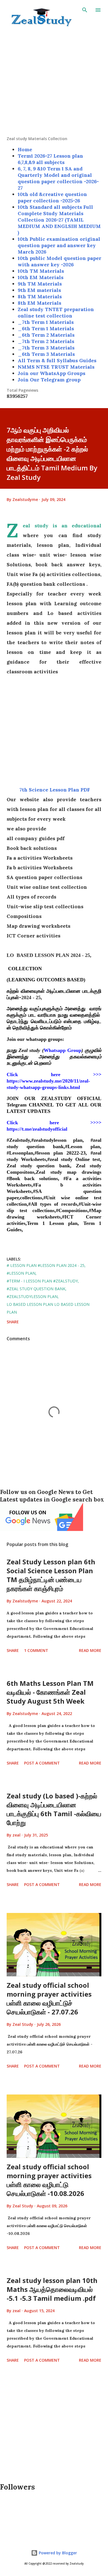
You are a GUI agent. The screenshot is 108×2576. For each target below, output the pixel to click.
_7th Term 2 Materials (46, 341)
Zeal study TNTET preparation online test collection (56, 312)
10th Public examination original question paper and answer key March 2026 (59, 245)
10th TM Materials (41, 271)
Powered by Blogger (57, 2553)
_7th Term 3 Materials (46, 348)
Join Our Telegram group (49, 380)
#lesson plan (21, 1273)
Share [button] (13, 1322)
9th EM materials (39, 290)
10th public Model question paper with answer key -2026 (60, 261)
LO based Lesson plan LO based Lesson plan (48, 1308)
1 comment (36, 1650)
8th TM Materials (40, 296)
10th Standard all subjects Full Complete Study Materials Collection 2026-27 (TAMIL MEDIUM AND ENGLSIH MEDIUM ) (59, 220)
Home (25, 149)
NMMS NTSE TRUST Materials (56, 367)
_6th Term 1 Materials (46, 328)
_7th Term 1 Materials (46, 322)
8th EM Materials (39, 303)
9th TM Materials (40, 284)
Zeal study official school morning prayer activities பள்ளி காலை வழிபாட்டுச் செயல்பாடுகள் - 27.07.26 (49, 1998)
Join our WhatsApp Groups (52, 373)
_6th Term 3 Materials (46, 354)
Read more (90, 1650)
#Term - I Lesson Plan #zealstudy (42, 1281)
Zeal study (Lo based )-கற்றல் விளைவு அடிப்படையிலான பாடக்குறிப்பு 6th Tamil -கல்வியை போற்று (54, 1809)
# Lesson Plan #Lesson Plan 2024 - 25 (46, 1265)
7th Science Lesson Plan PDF (54, 790)
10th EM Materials (41, 277)
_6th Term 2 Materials (46, 335)
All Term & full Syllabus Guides (57, 360)
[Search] (85, 10)
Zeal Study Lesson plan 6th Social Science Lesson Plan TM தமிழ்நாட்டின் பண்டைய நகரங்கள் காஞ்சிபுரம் (51, 1575)
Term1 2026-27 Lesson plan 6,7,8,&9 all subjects (50, 159)
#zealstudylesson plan (32, 1296)
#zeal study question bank (36, 1289)
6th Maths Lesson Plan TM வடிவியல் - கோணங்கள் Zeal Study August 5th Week (50, 1692)
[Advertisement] (54, 82)
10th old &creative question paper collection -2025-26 (52, 197)
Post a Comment (42, 1763)
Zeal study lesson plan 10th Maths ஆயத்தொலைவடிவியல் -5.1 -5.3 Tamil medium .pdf (52, 2289)
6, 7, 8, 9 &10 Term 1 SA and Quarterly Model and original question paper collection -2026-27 (58, 178)
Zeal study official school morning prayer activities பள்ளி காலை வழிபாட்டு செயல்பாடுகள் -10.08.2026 (49, 2180)
